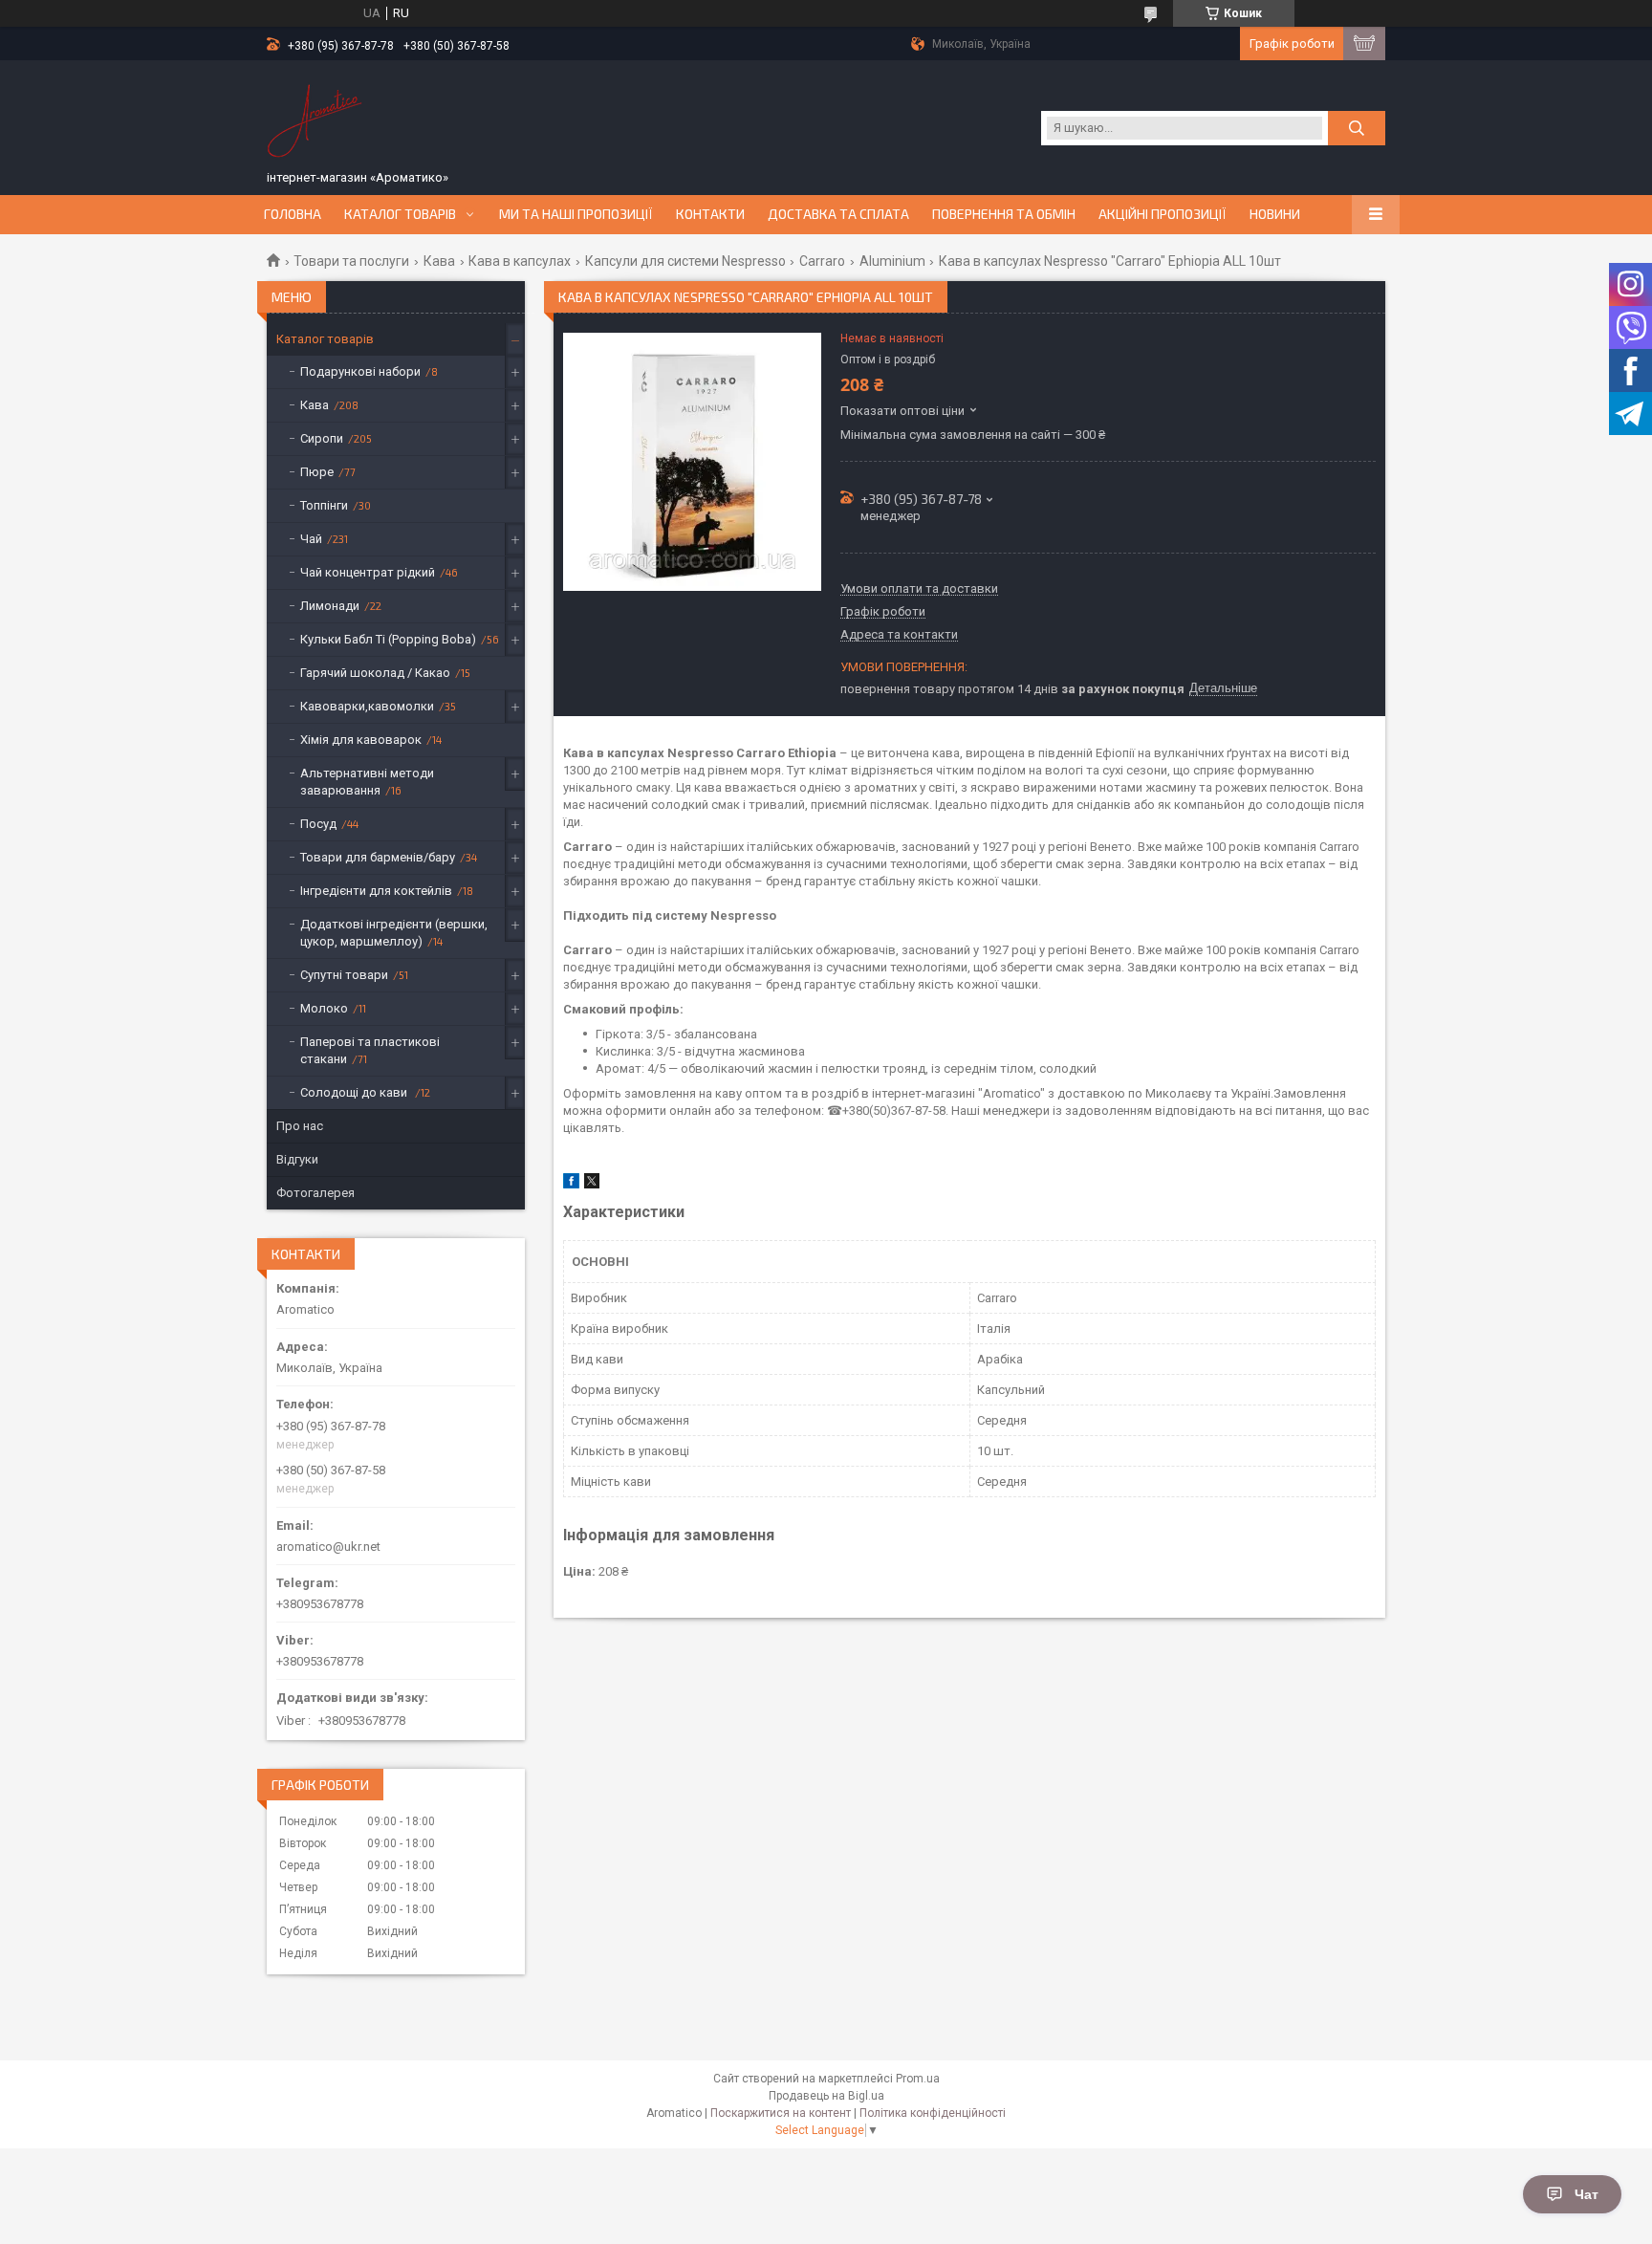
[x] (592, 1184)
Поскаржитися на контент (781, 2113)
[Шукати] (1357, 128)
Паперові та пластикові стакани (370, 1050)
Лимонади (330, 606)
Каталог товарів (400, 214)
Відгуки (297, 1159)
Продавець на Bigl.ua (826, 2096)
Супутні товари (344, 975)
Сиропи (322, 438)
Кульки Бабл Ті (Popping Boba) (388, 639)
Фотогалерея (315, 1193)
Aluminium (892, 261)
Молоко (324, 1008)
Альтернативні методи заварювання (367, 782)
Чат (1587, 2194)
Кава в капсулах (520, 261)
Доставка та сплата (838, 214)
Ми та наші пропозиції (576, 214)
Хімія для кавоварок (361, 740)
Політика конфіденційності (933, 2113)
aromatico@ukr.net (328, 1547)
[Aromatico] (315, 118)
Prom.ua (918, 2079)
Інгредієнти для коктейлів (376, 891)
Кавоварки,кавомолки (367, 706)
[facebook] (571, 1184)
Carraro (822, 261)
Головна (293, 214)
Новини (1275, 214)
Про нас (300, 1126)
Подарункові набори (360, 371)
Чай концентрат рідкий (368, 572)
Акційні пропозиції (1163, 214)
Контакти (710, 214)
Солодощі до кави (355, 1092)
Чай (311, 539)
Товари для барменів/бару (378, 857)
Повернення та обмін (1004, 214)
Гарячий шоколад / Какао (375, 673)
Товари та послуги (351, 261)
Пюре (317, 472)
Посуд (318, 824)
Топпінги (324, 505)
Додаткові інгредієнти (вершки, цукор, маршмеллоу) (394, 933)
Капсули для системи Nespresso (685, 261)
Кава (439, 261)
